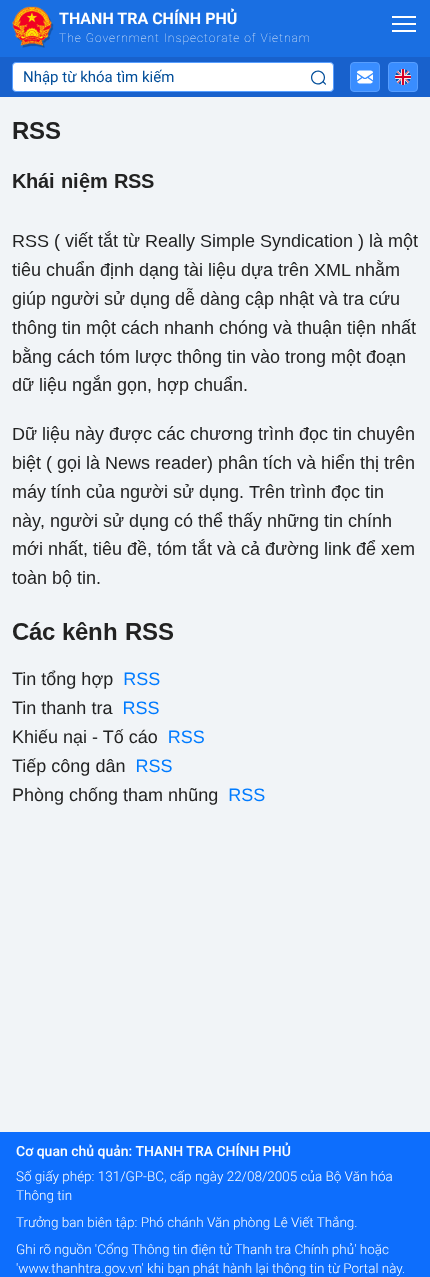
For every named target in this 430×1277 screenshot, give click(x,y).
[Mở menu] (404, 24)
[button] (365, 77)
